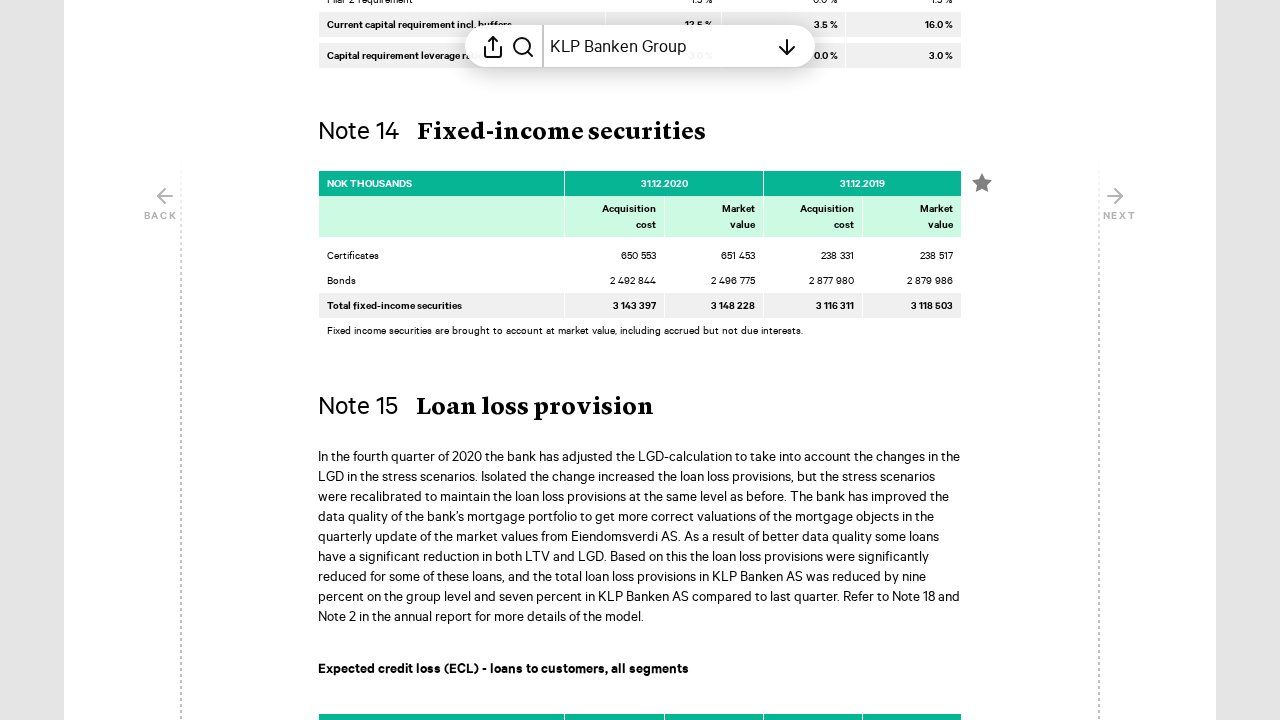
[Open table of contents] (787, 46)
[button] (528, 133)
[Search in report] (523, 46)
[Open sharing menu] (493, 46)
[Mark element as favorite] (982, 183)
